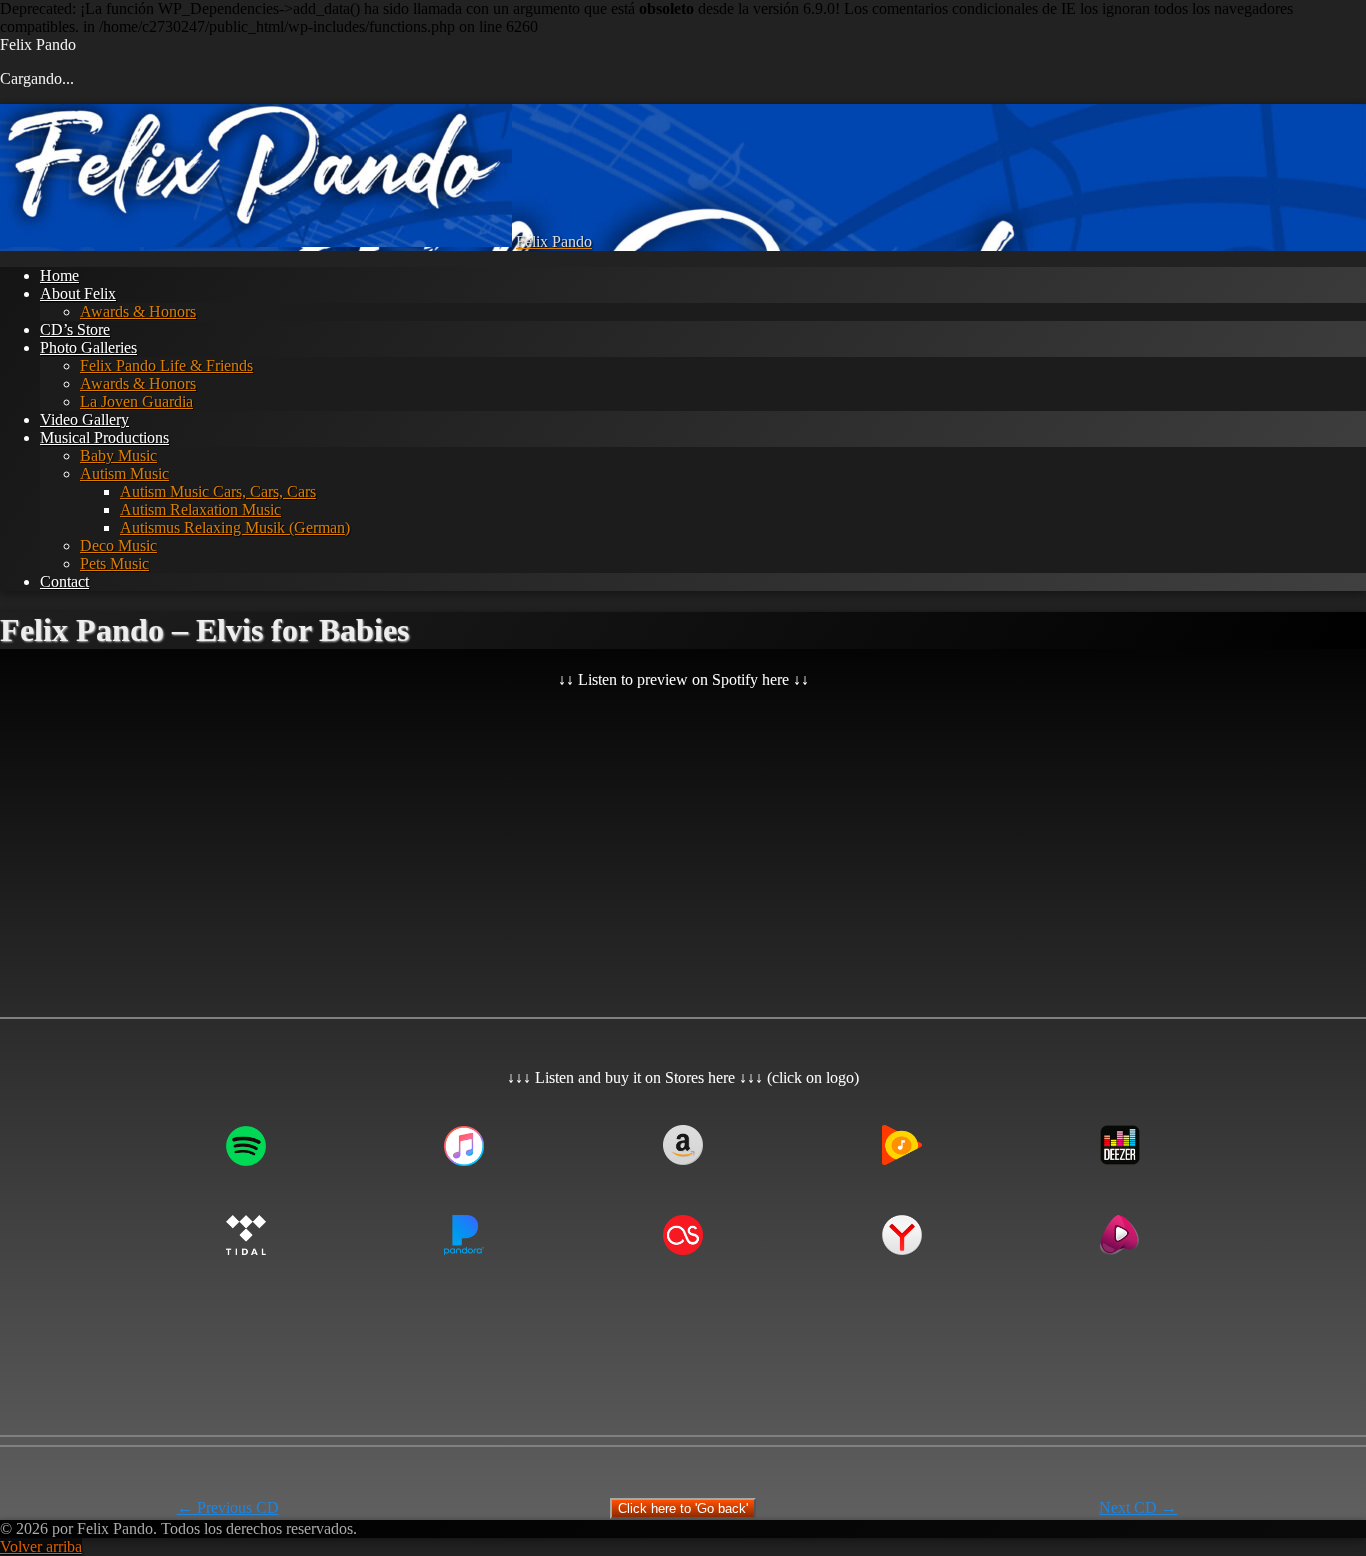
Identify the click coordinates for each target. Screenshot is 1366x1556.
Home (59, 275)
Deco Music (118, 545)
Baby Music (118, 455)
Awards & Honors (138, 311)
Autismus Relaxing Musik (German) (235, 527)
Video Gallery (84, 419)
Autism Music (124, 473)
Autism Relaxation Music (200, 509)
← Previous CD (228, 1507)
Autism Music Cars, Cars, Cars (218, 491)
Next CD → (1138, 1507)
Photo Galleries (88, 347)
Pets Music (114, 563)
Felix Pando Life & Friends (166, 365)
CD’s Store (75, 329)
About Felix (78, 293)
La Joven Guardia (136, 401)
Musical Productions (104, 437)
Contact (64, 581)
